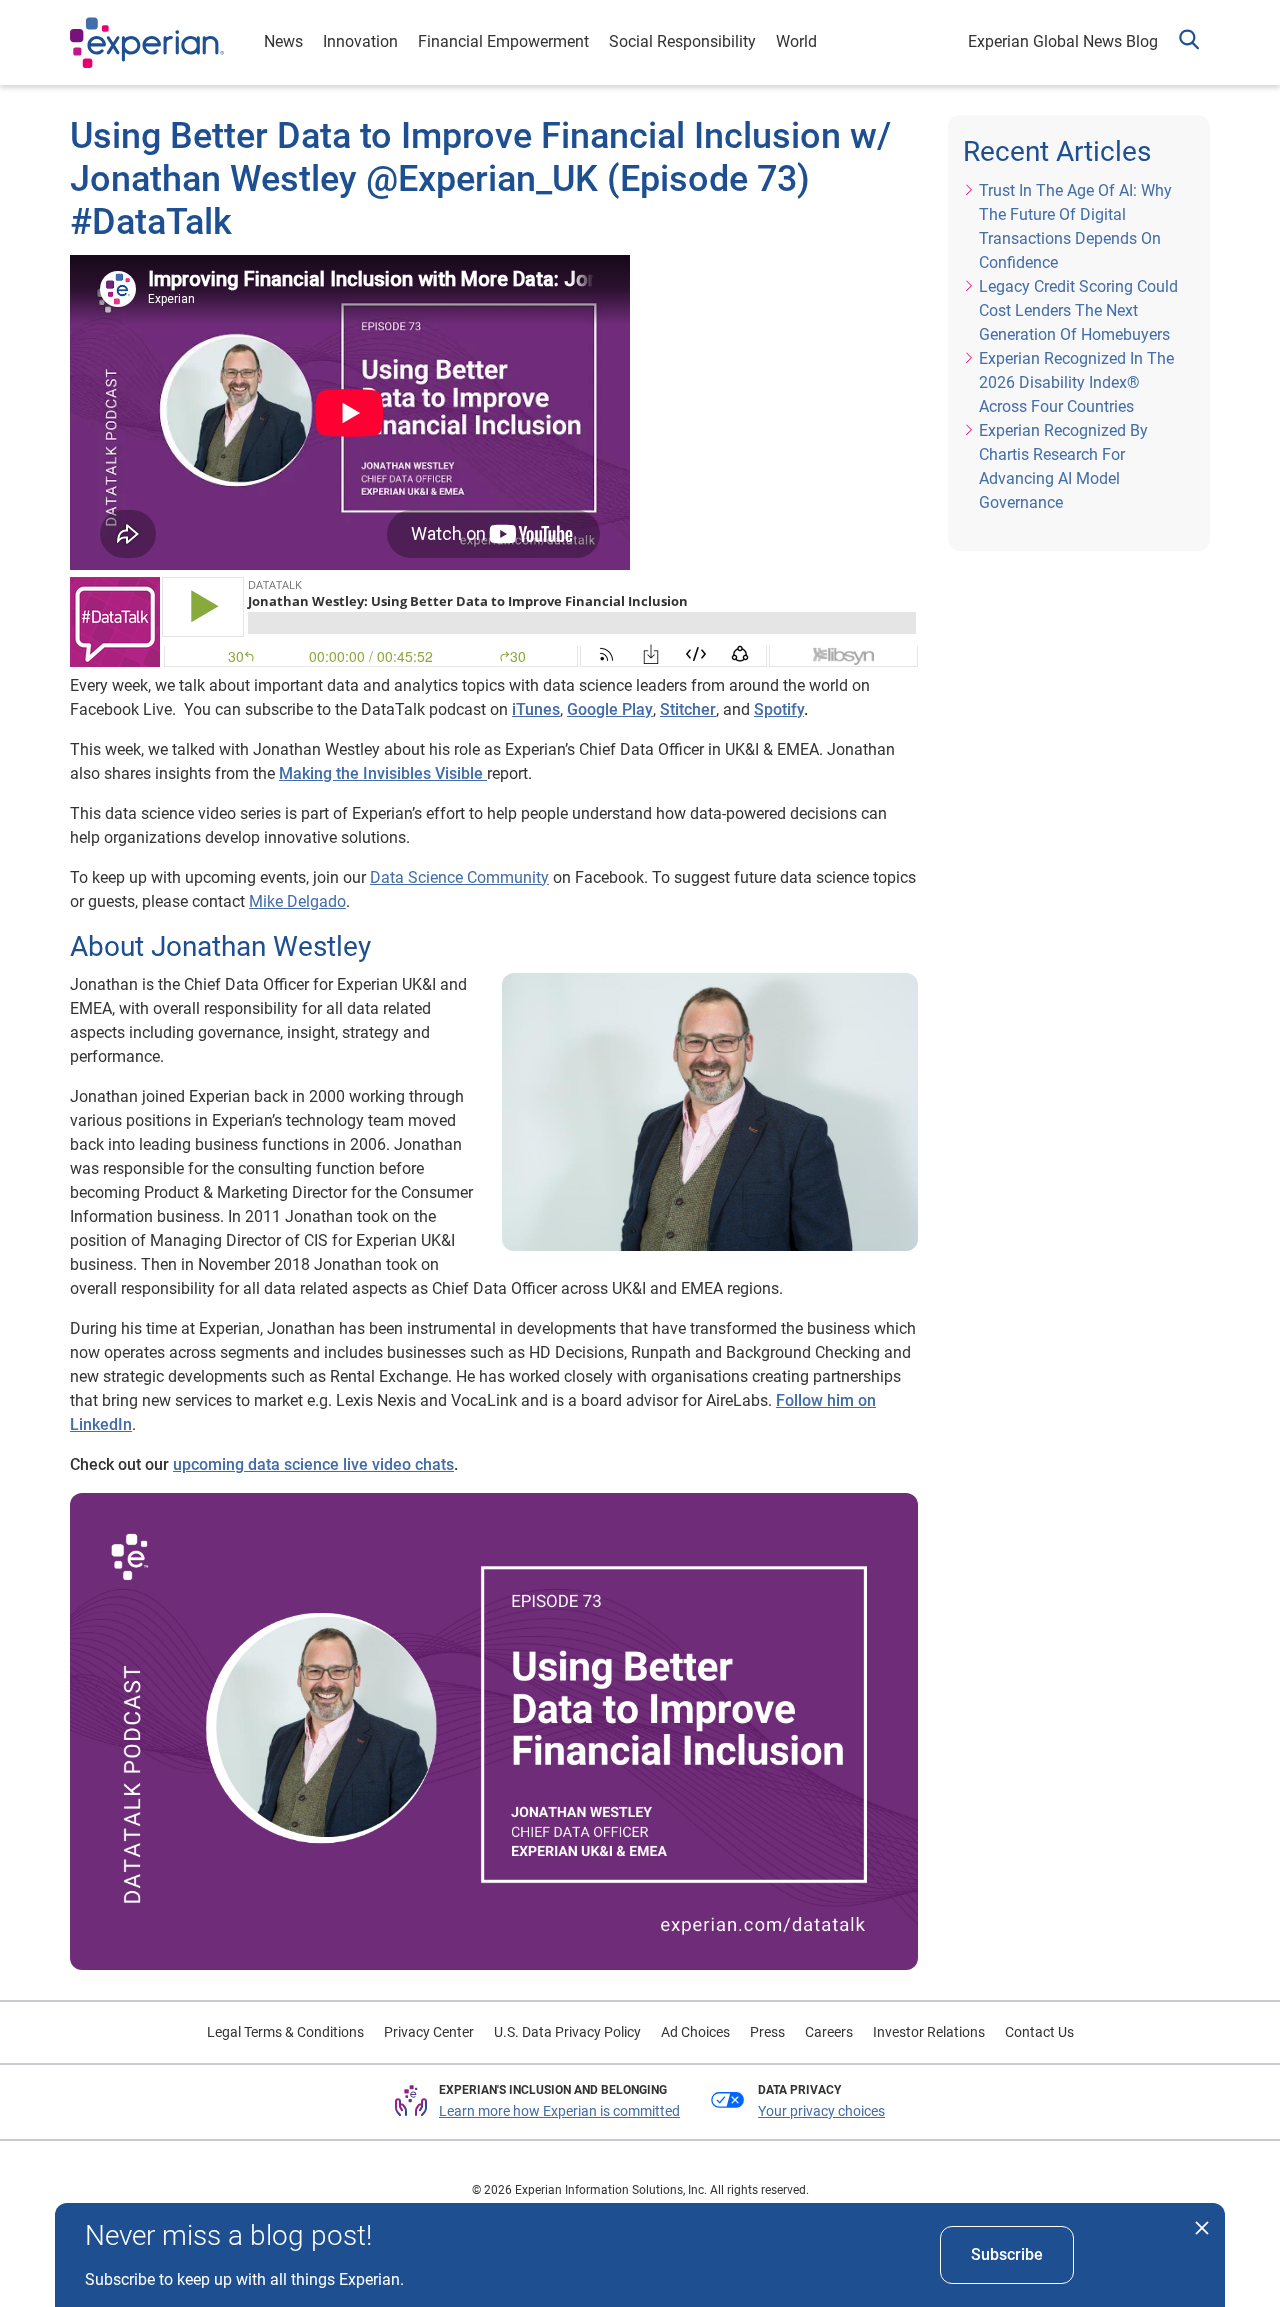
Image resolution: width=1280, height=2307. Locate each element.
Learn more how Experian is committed (559, 2111)
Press (767, 2032)
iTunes (536, 709)
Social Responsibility (682, 41)
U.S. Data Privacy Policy (567, 2032)
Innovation (360, 41)
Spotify (779, 709)
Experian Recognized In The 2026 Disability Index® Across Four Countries (1076, 382)
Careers (829, 2032)
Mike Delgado (297, 901)
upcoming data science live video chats (313, 1464)
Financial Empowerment (503, 41)
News (283, 41)
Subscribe (1007, 2254)
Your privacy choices (821, 2111)
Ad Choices (695, 2032)
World (796, 41)
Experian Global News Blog (1063, 41)
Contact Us (1039, 2032)
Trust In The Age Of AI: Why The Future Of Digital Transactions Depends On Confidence (1075, 226)
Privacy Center (429, 2032)
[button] (1189, 42)
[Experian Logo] (147, 43)
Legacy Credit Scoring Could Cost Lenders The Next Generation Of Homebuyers (1078, 310)
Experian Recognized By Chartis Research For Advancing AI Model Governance (1063, 466)
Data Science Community (459, 877)
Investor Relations (929, 2032)
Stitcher (688, 709)
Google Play (610, 709)
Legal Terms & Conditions (285, 2032)
